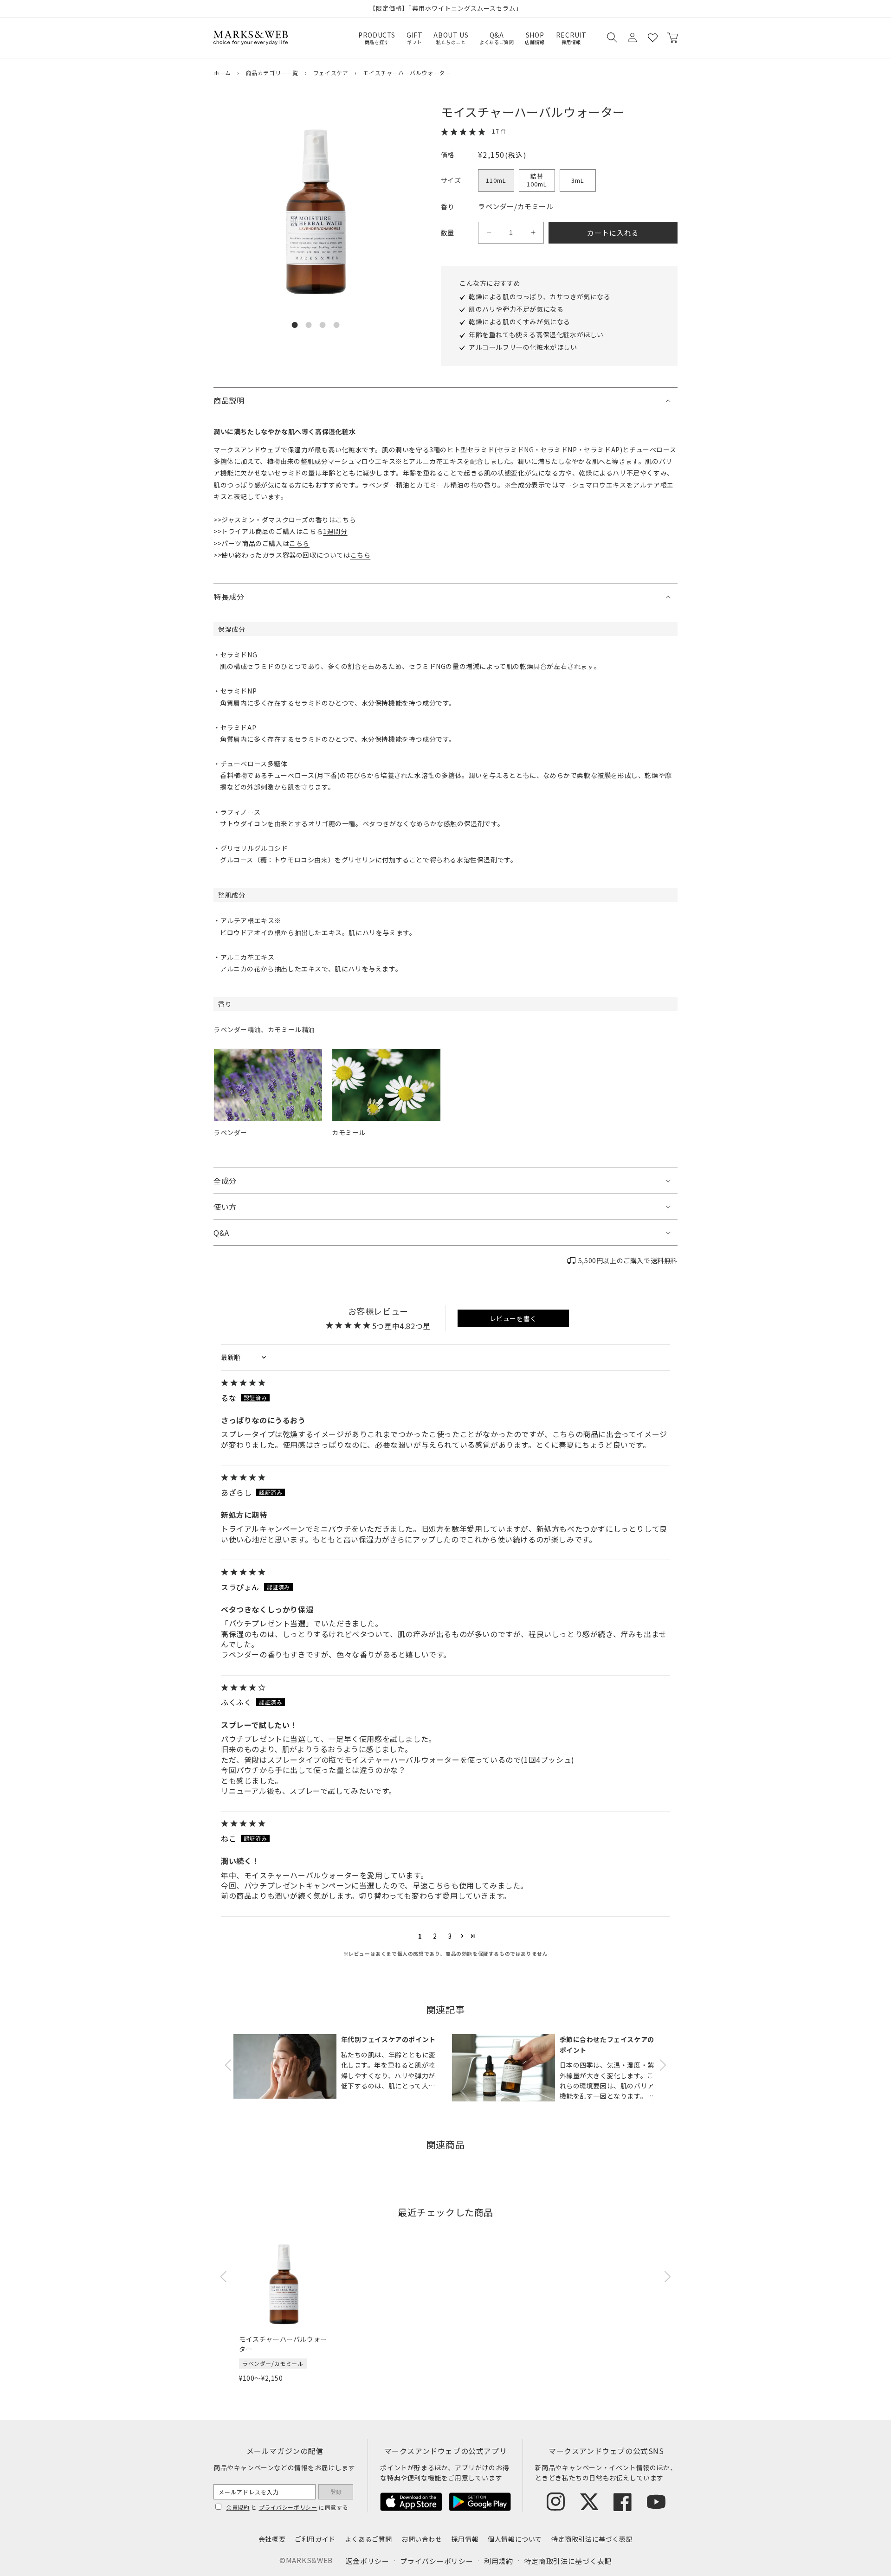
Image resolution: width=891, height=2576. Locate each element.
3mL (578, 180)
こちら (346, 520)
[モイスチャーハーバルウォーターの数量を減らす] (489, 232)
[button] (612, 38)
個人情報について (515, 2539)
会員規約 (238, 2507)
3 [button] (450, 1936)
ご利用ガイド (315, 2539)
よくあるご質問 (368, 2539)
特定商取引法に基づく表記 (592, 2539)
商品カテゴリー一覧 (272, 73)
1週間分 (335, 531)
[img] (445, 1383)
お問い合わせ (422, 2539)
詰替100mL (537, 180)
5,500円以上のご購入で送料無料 (628, 1260)
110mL (496, 180)
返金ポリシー (367, 2561)
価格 (448, 154)
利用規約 (499, 2561)
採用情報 (465, 2539)
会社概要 (272, 2539)
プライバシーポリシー (288, 2507)
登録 (336, 2492)
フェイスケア (331, 73)
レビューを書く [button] (513, 1318)
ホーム (222, 73)
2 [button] (435, 1936)
